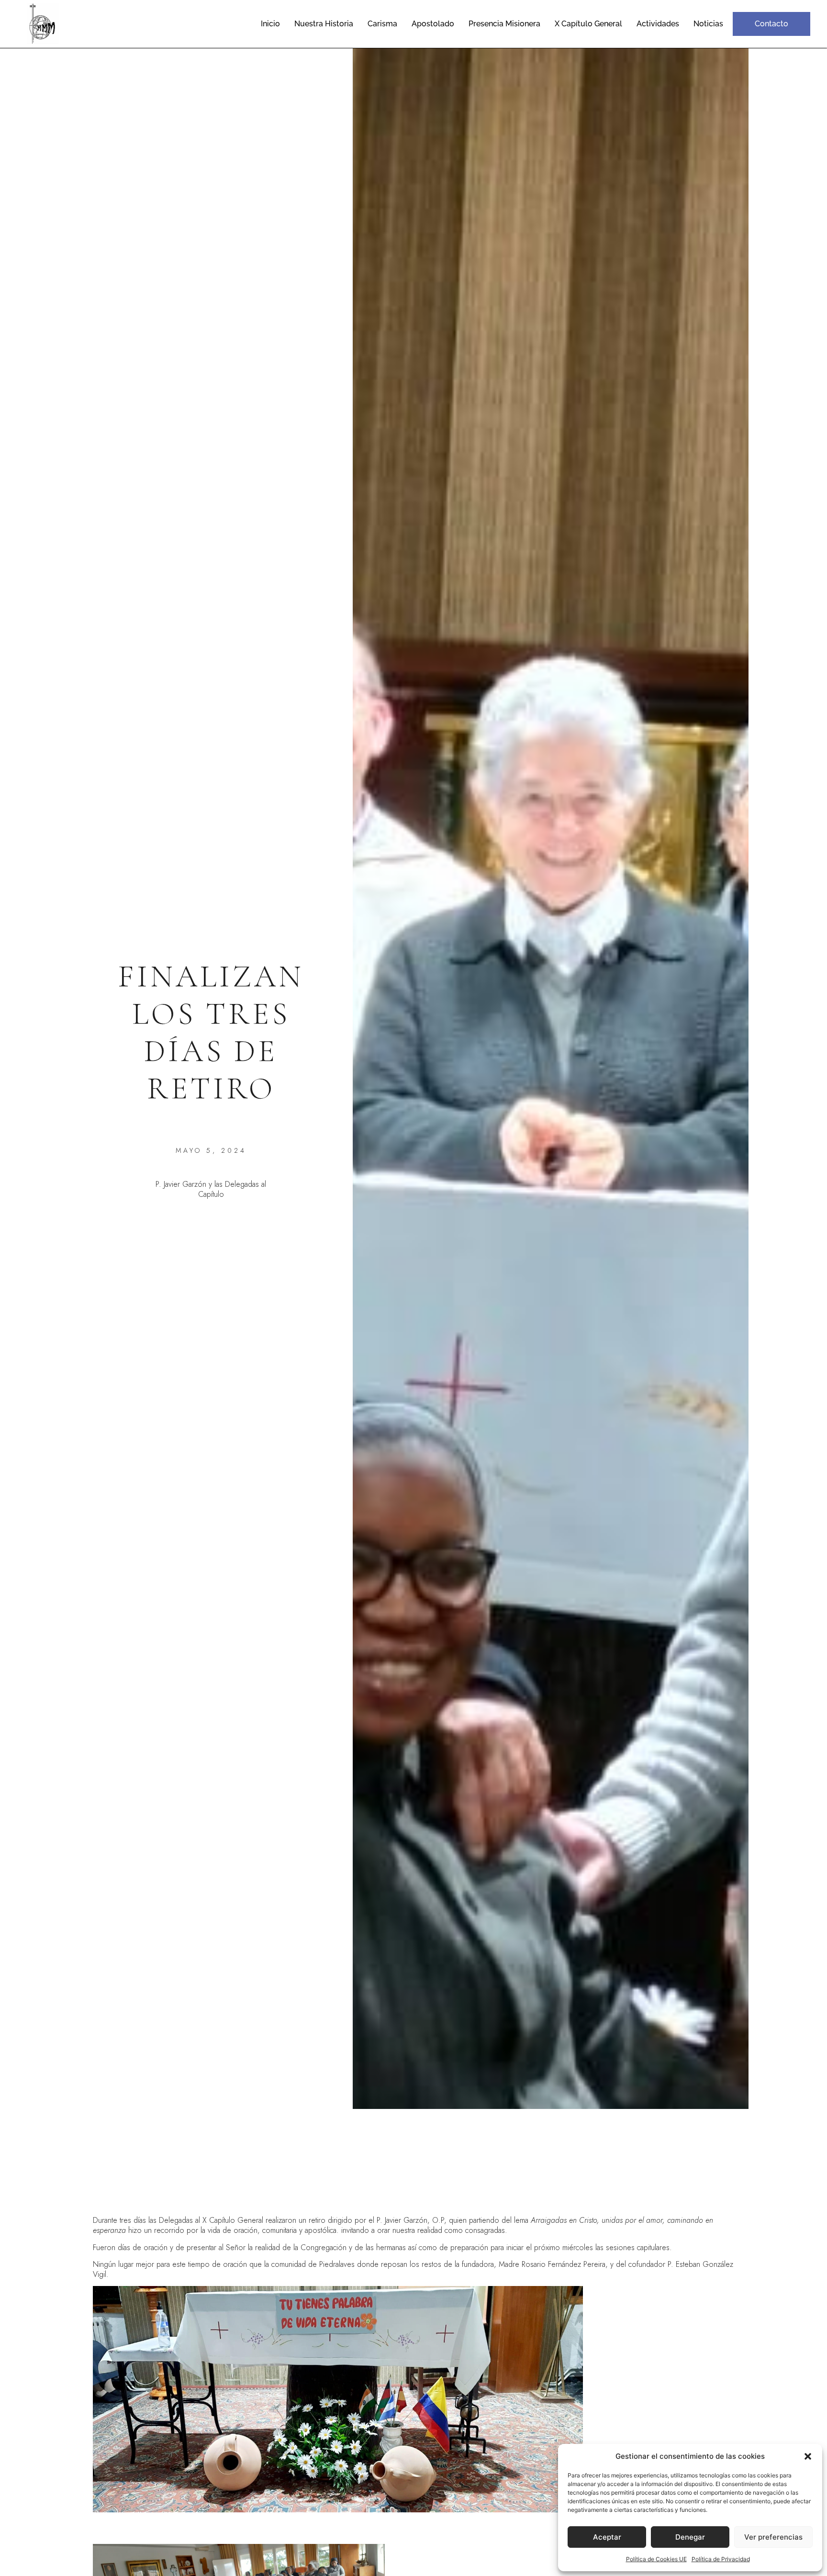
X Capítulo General (588, 24)
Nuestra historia (324, 24)
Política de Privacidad (721, 2559)
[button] (808, 2456)
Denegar (690, 2537)
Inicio (270, 24)
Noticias (708, 24)
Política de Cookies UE (656, 2559)
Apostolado (433, 24)
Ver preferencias (773, 2537)
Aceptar (607, 2537)
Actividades (658, 24)
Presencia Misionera (504, 24)
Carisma (382, 24)
